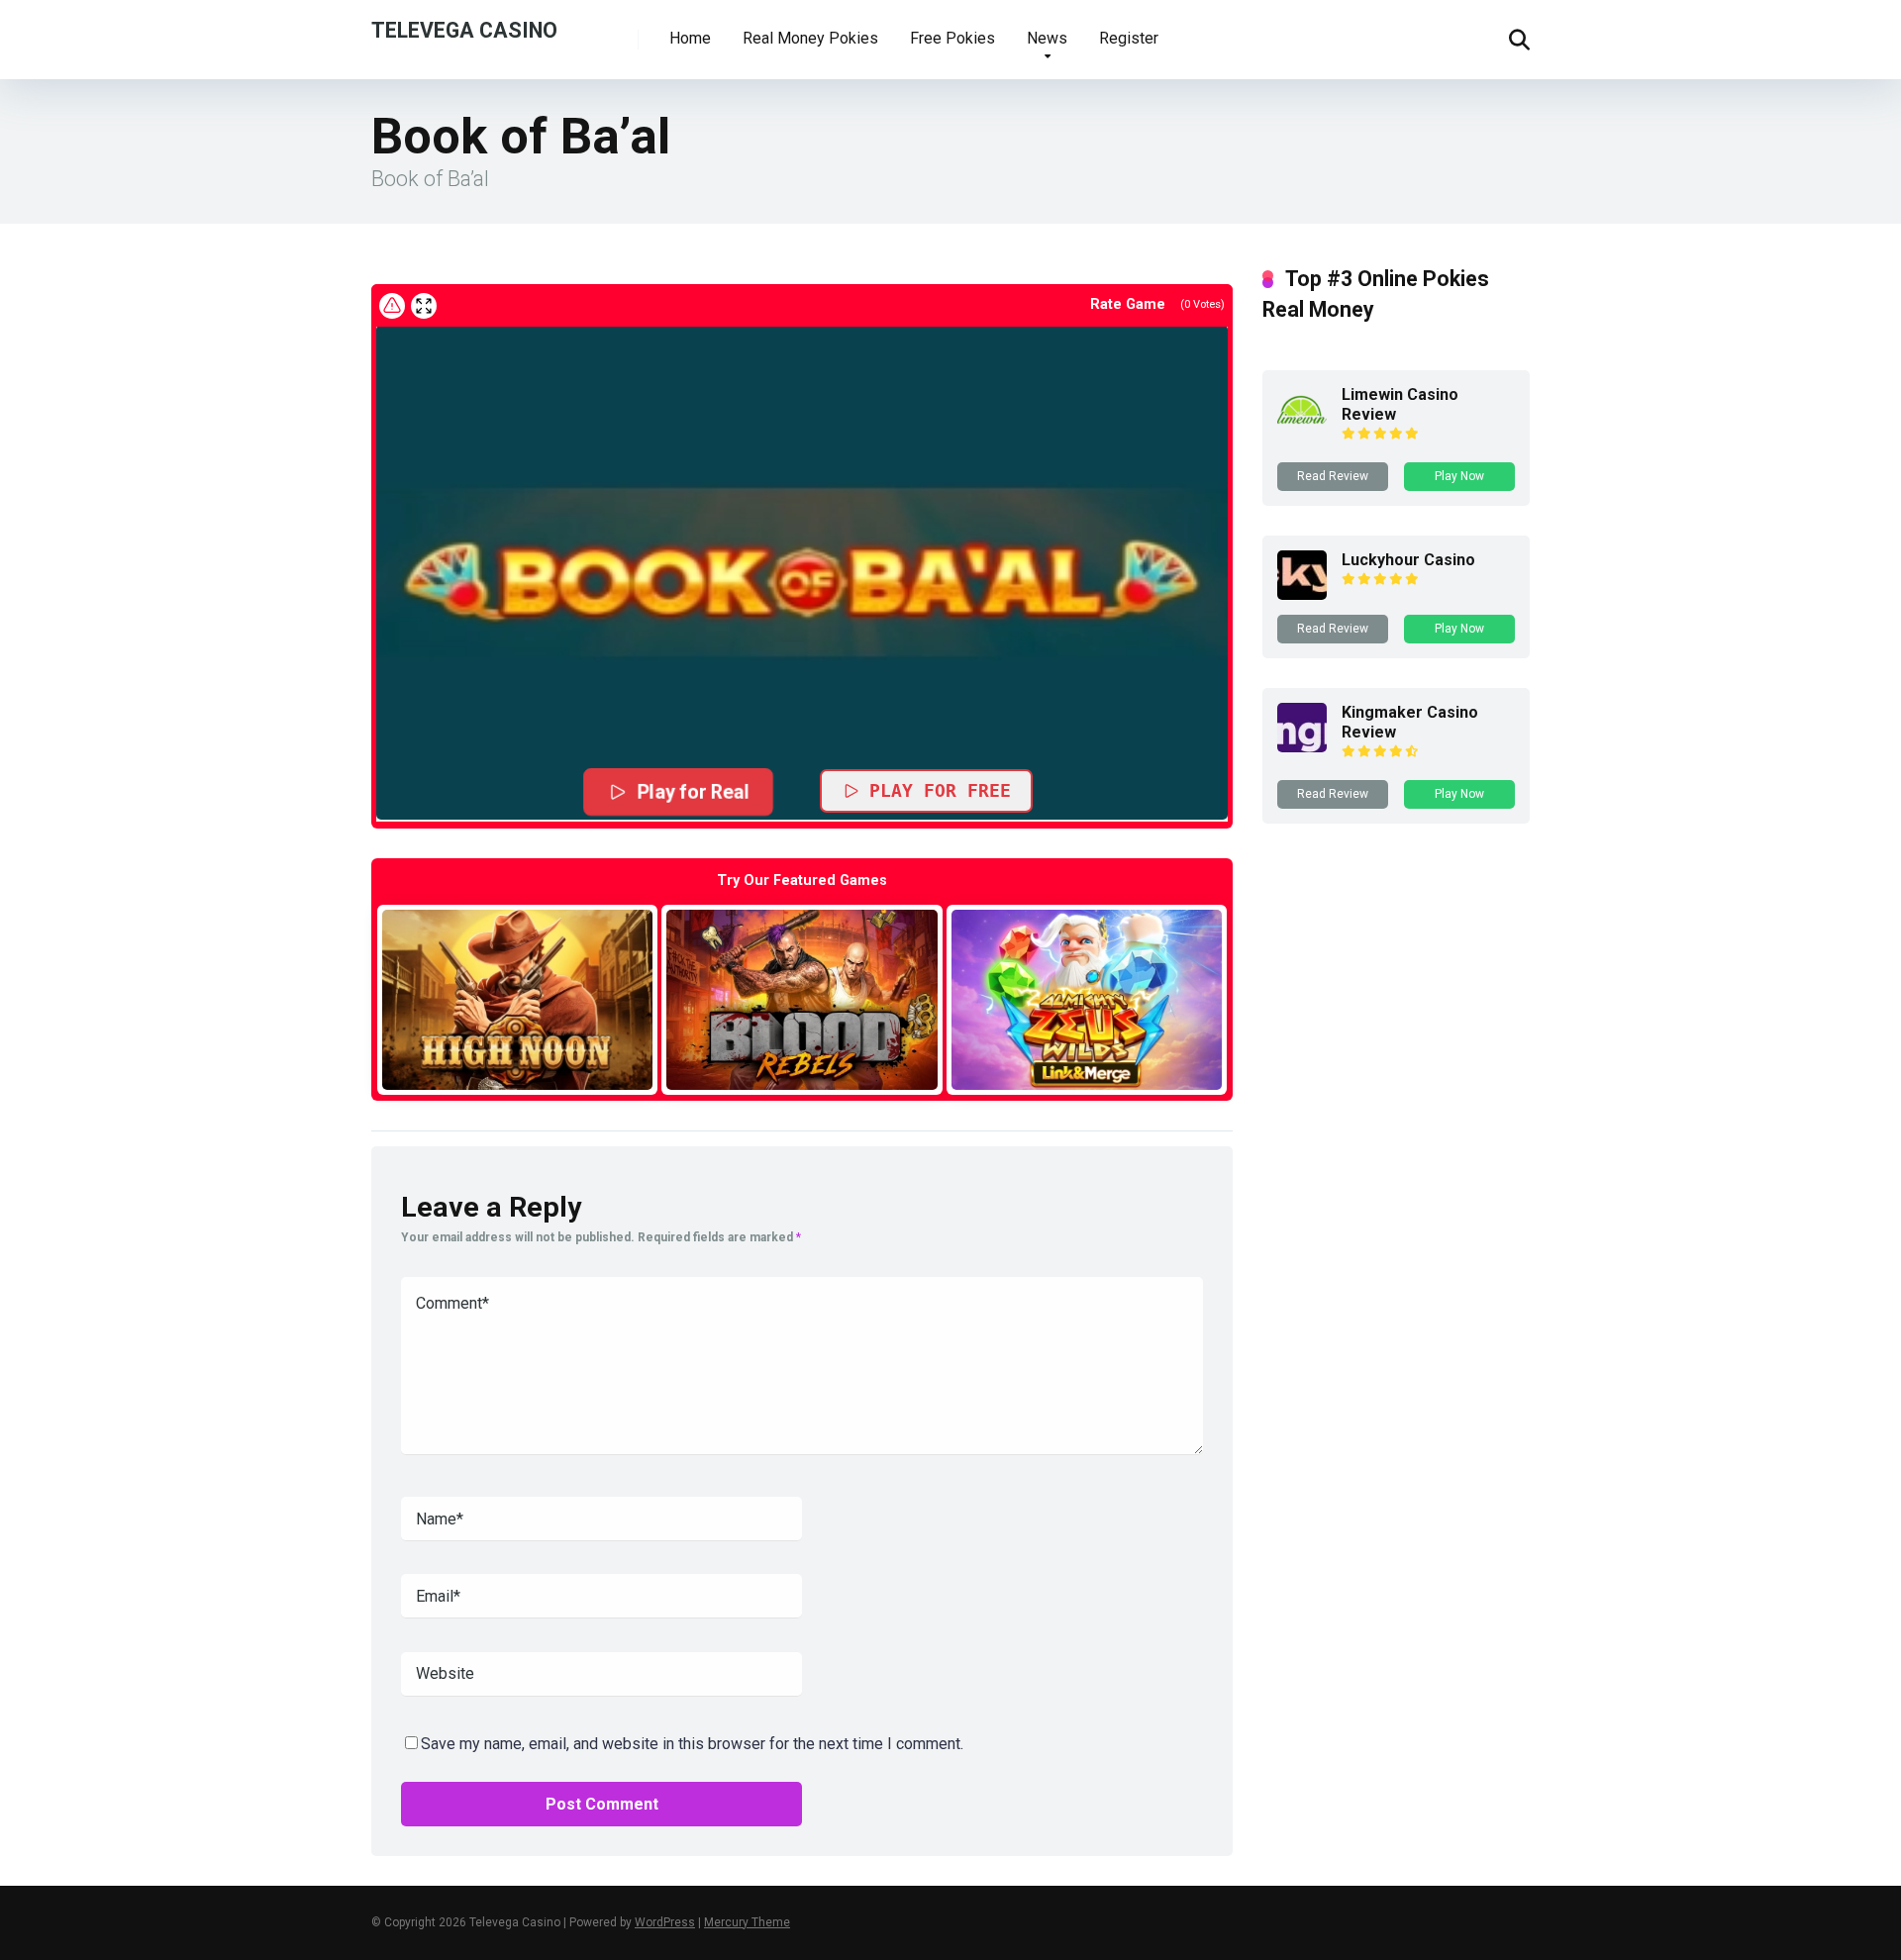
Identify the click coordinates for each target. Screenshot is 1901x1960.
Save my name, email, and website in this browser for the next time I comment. (692, 1744)
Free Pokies (952, 38)
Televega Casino (464, 29)
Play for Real (694, 791)
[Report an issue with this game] (392, 306)
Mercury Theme (747, 1922)
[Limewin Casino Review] (1302, 429)
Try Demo (518, 999)
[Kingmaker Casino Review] (1302, 747)
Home (690, 38)
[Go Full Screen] (424, 306)
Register (1129, 38)
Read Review (1333, 476)
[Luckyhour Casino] (1302, 594)
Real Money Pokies (810, 38)
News (1047, 38)
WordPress (665, 1922)
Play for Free (940, 790)
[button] (802, 572)
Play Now (1459, 476)
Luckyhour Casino (1408, 560)
